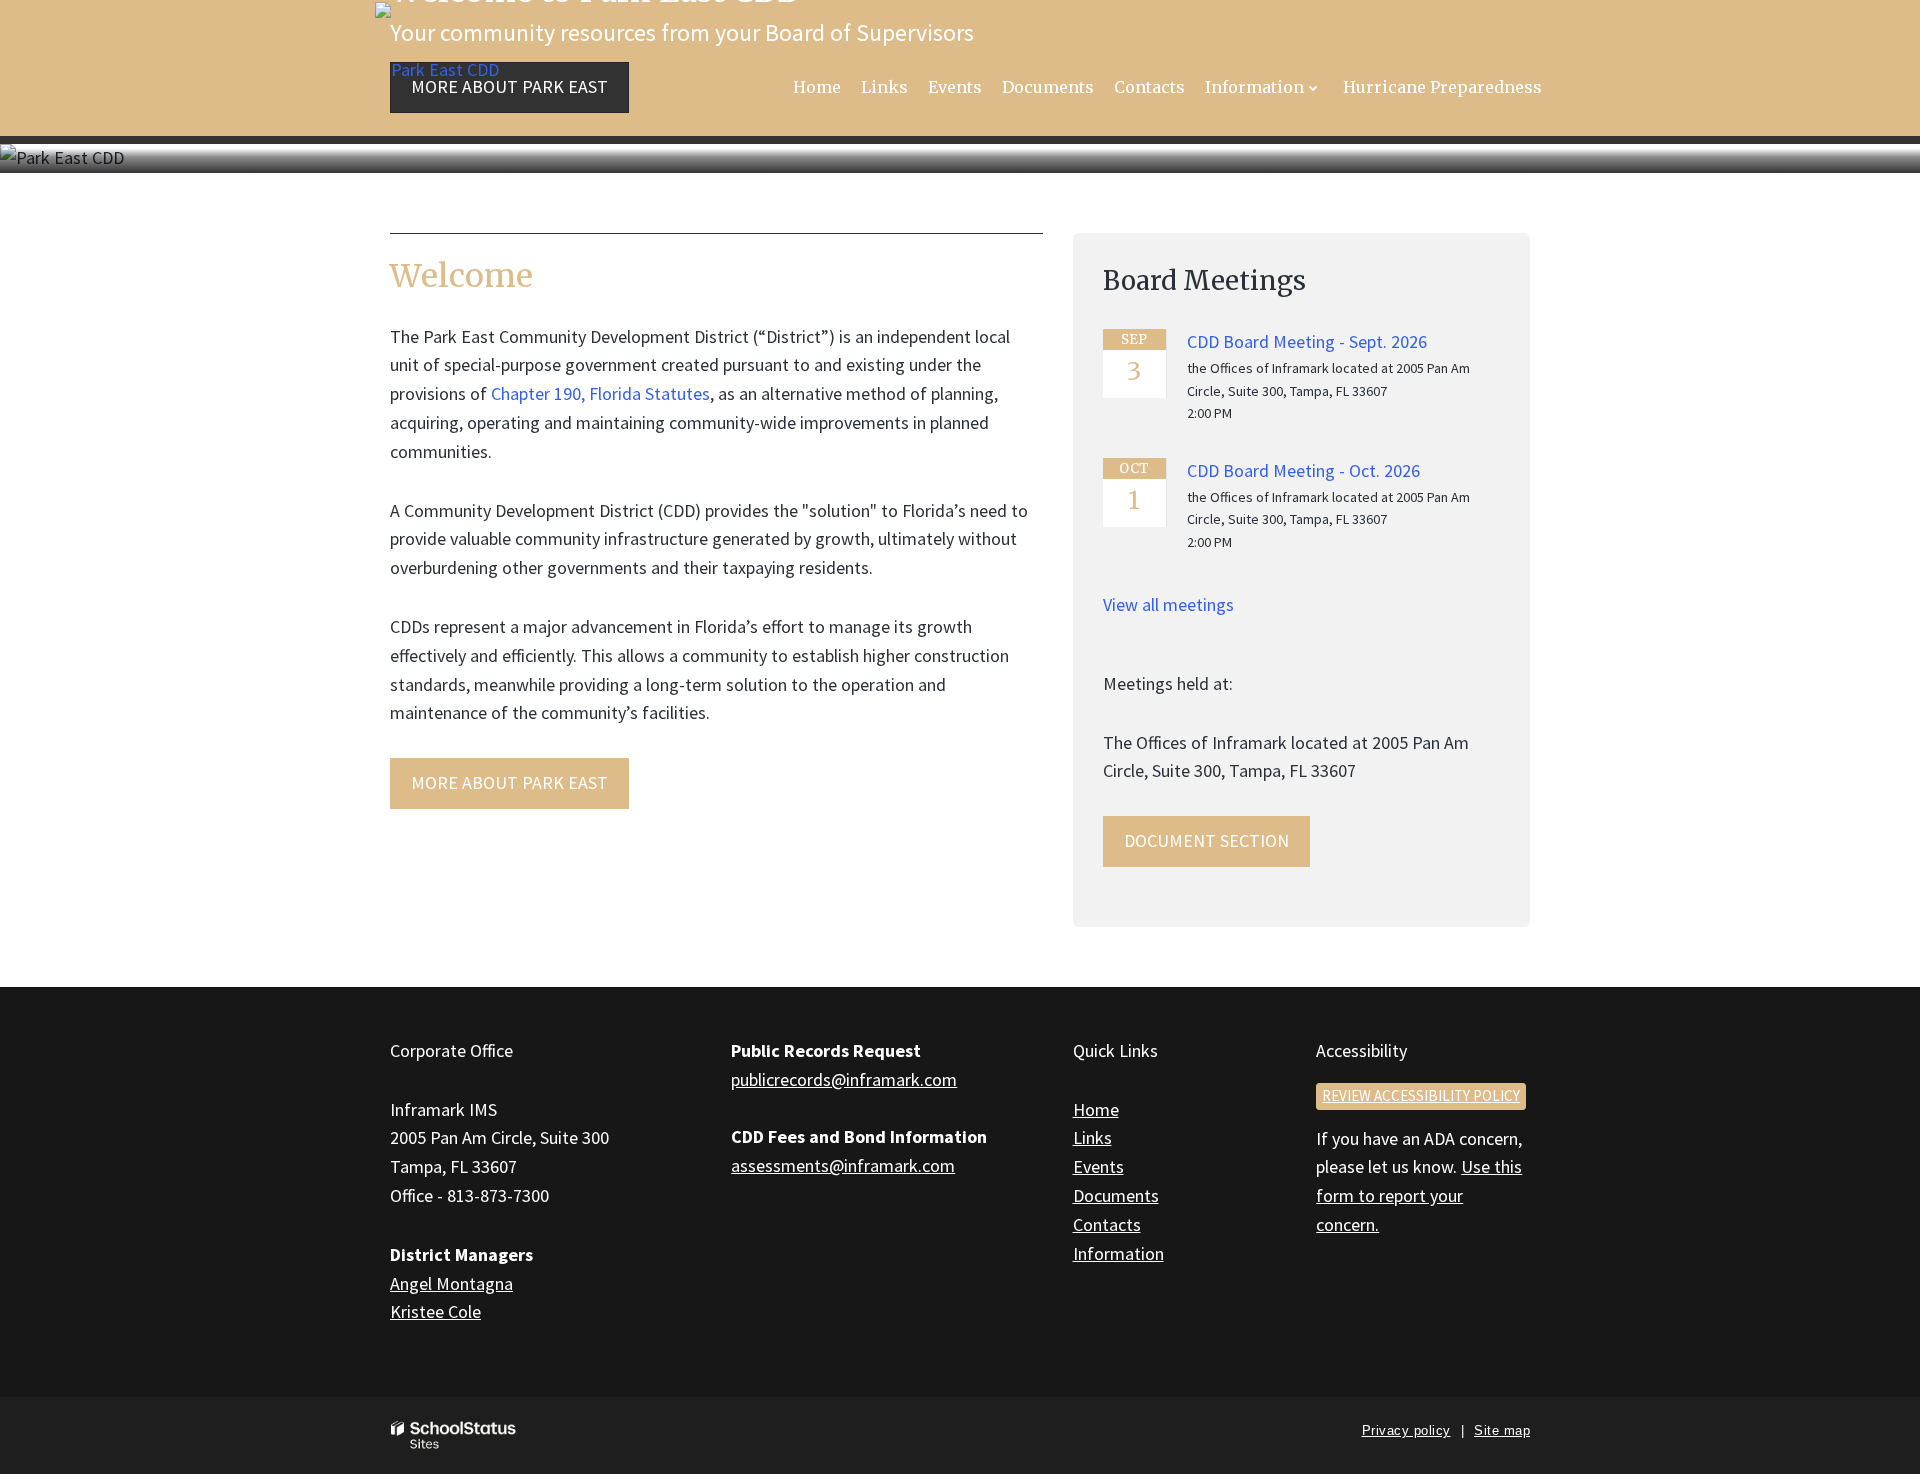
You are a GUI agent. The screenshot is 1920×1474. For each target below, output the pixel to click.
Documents (1116, 1195)
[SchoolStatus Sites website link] (454, 1435)
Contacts (1107, 1224)
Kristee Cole (435, 1311)
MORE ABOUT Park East (509, 782)
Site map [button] (1502, 1430)
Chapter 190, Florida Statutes (600, 393)
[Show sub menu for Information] (1313, 87)
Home (1096, 1109)
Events (1098, 1166)
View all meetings (1168, 604)
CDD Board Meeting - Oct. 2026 (1303, 470)
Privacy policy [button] (1406, 1430)
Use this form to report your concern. (1419, 1195)
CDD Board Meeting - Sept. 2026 (1307, 341)
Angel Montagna (451, 1283)
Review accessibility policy (1421, 1095)
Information (1118, 1253)
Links (1092, 1137)
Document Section (1206, 840)
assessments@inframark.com (843, 1165)
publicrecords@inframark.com (844, 1079)
